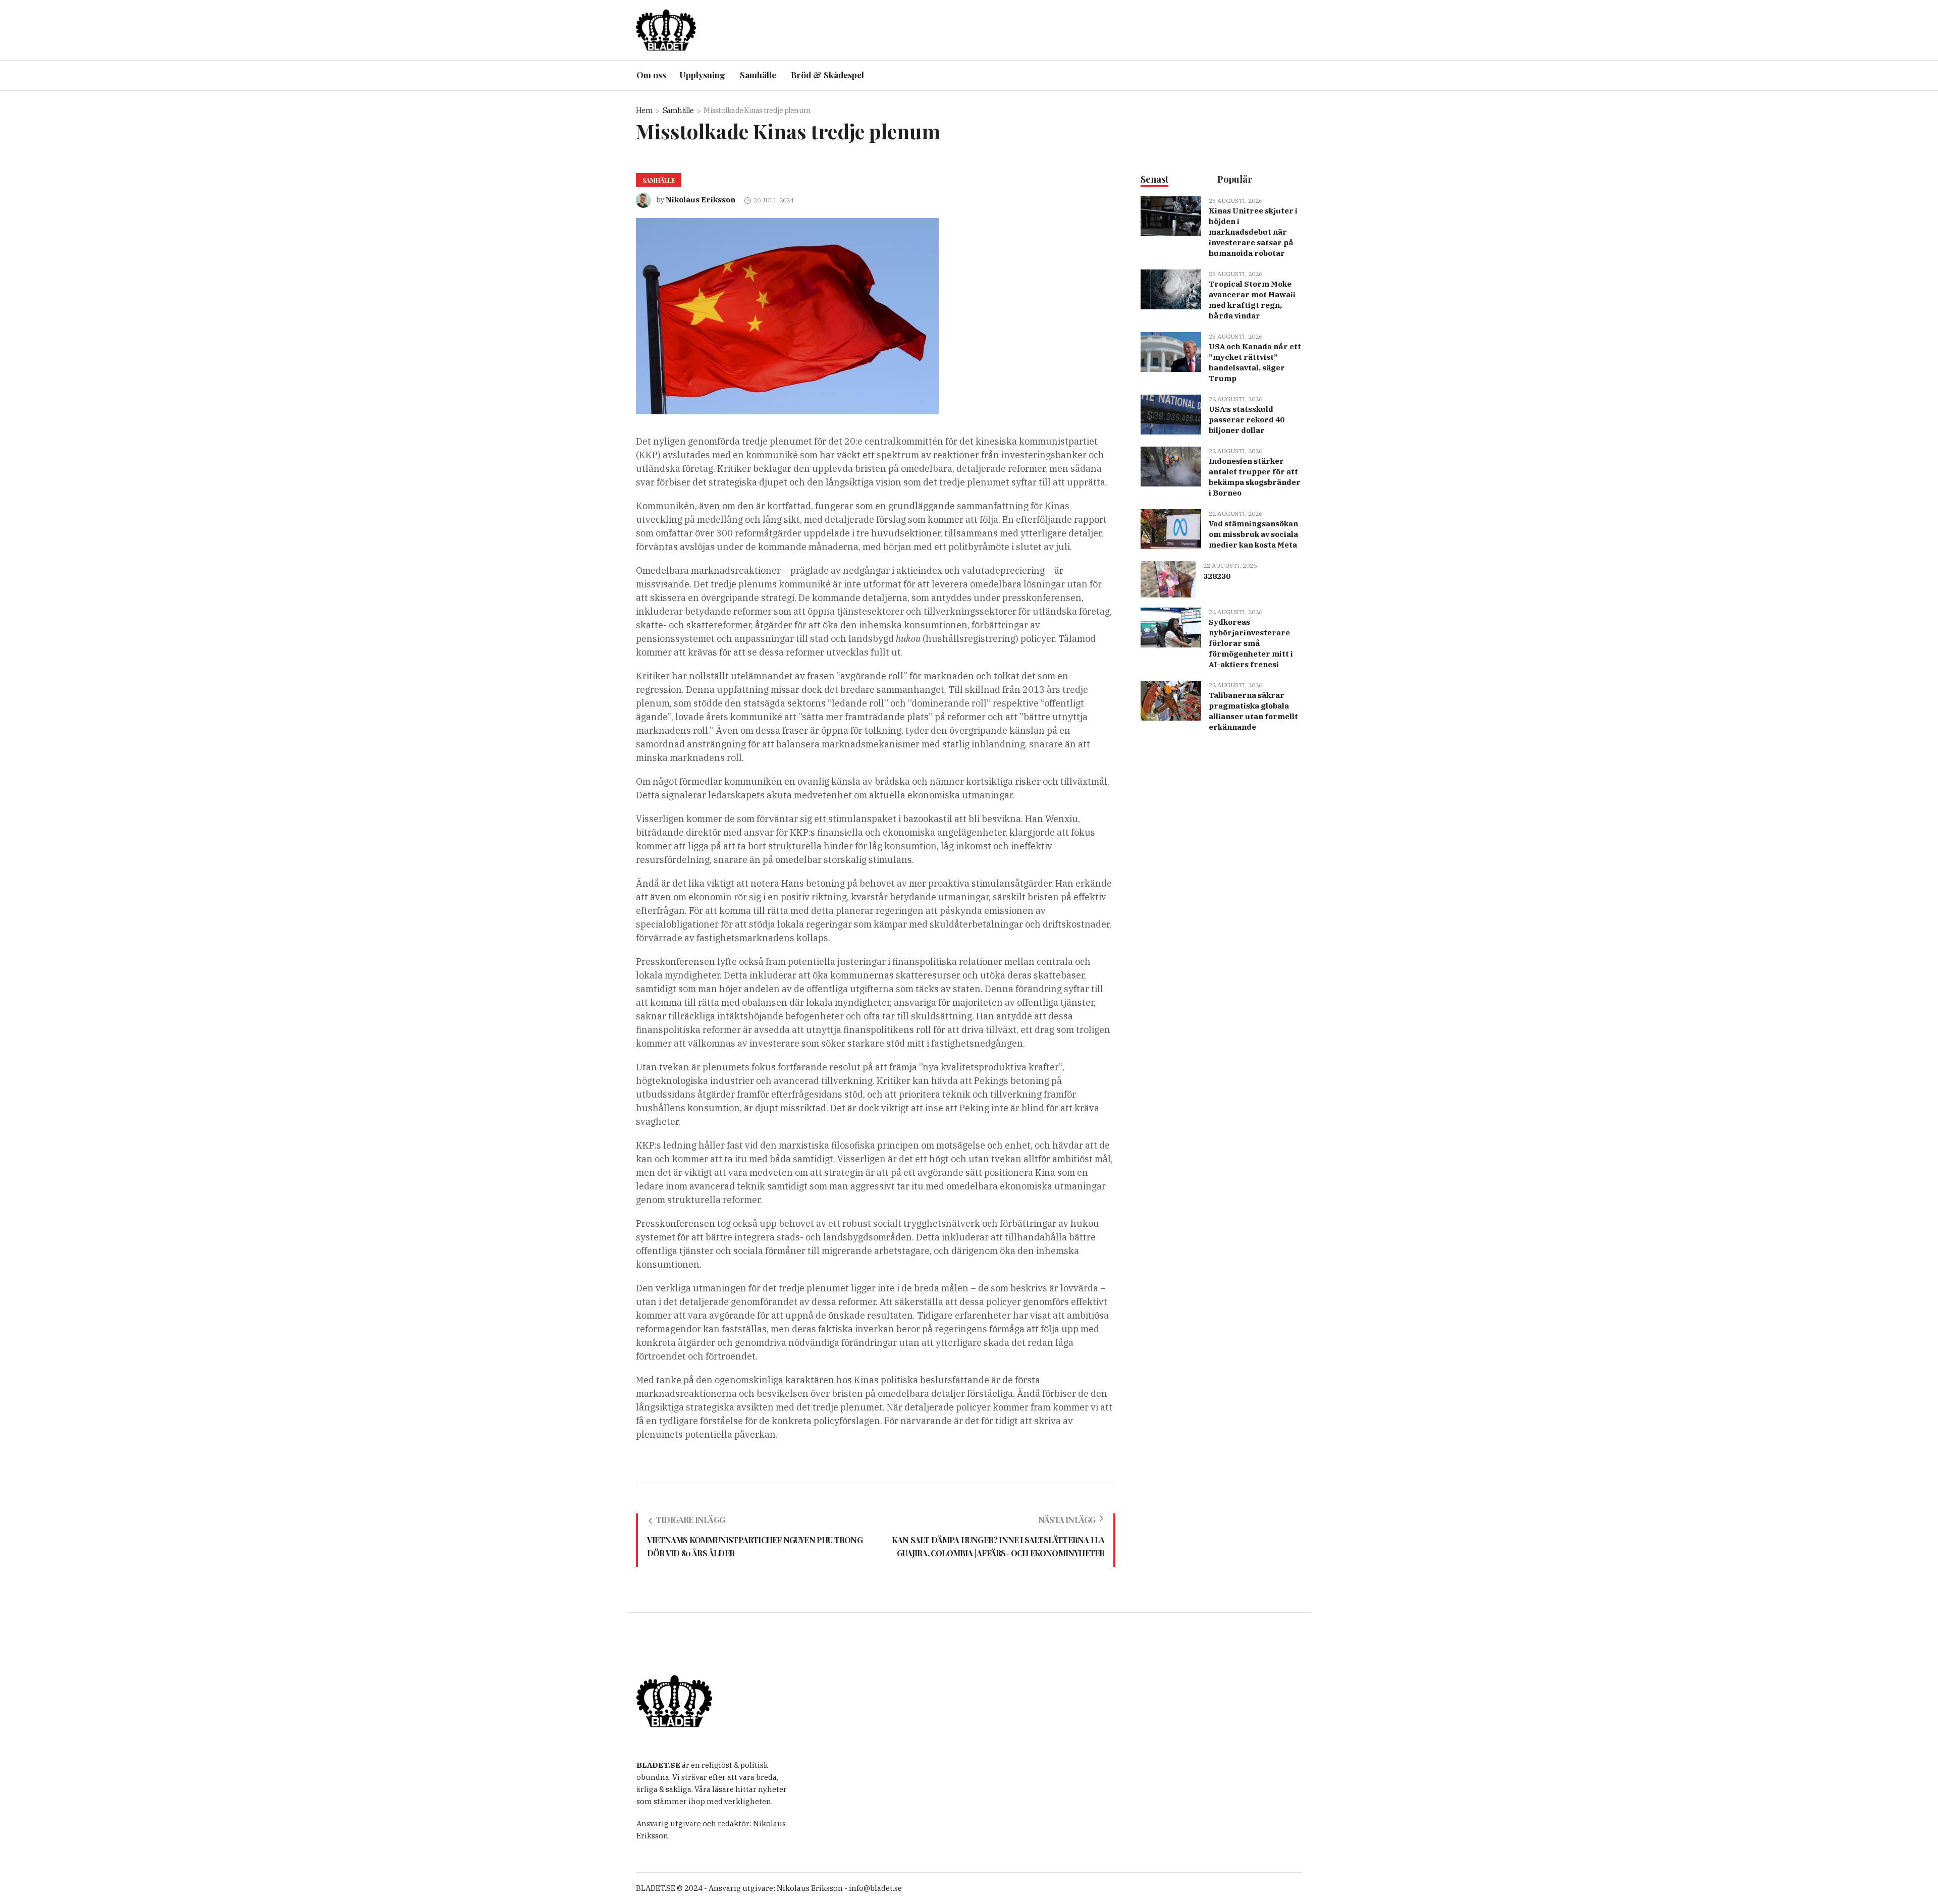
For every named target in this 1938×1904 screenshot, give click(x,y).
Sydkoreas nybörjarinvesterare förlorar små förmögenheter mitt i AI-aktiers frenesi (1251, 643)
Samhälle (678, 110)
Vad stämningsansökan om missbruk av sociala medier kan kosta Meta (1253, 534)
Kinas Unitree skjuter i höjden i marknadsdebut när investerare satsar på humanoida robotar (1253, 232)
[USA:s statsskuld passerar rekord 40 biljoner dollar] (1171, 414)
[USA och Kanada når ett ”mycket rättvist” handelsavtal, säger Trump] (1171, 351)
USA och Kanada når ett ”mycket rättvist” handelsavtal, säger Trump (1255, 362)
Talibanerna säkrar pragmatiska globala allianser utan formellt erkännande (1253, 711)
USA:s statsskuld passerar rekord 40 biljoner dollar (1247, 420)
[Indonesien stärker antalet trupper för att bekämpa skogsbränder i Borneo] (1171, 466)
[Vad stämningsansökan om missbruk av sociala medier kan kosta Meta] (1171, 529)
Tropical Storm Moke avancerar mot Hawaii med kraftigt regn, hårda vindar (1252, 300)
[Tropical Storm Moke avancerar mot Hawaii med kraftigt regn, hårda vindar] (1171, 289)
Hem (644, 110)
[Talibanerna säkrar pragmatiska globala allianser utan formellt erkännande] (1171, 700)
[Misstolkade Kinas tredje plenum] (787, 316)
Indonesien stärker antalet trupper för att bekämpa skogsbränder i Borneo (1255, 477)
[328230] (1168, 579)
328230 (1217, 576)
